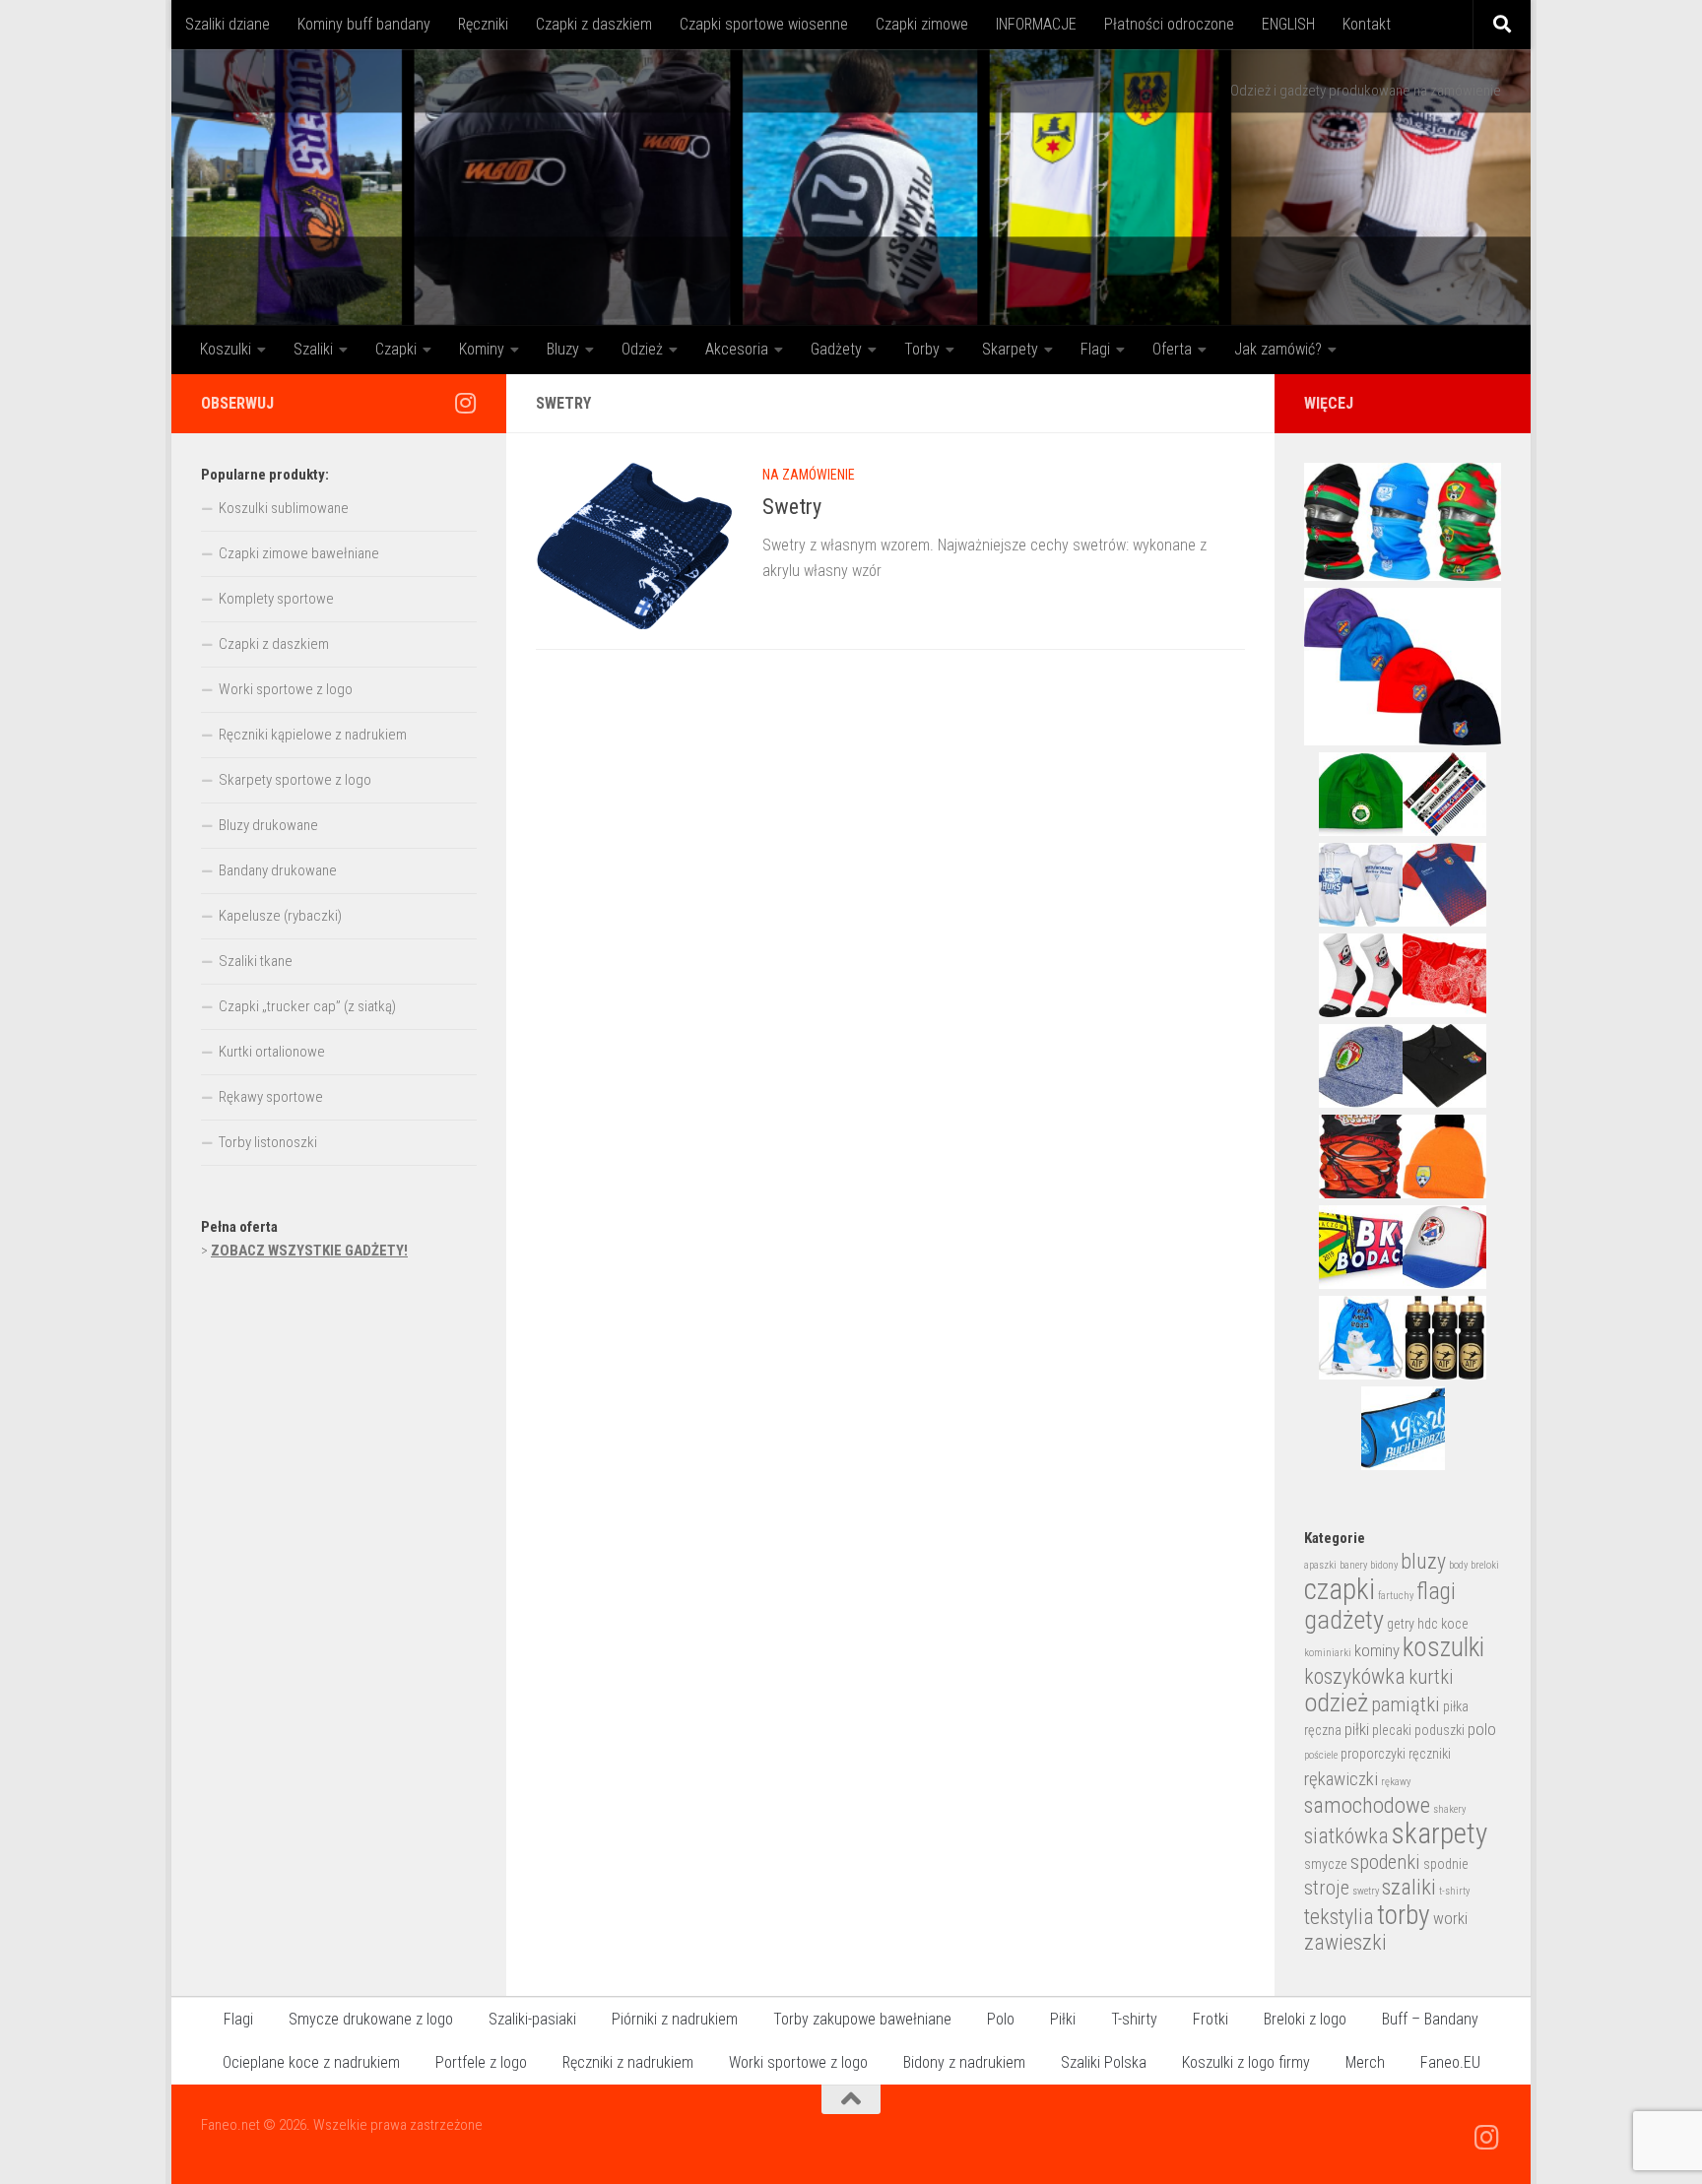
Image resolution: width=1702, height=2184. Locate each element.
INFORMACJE (1036, 24)
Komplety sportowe (276, 599)
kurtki (1431, 1677)
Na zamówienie (809, 475)
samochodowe (1367, 1805)
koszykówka (1355, 1676)
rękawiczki (1341, 1779)
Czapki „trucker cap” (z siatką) (307, 1006)
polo (1482, 1730)
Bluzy (563, 349)
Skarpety (1010, 349)
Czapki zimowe (922, 24)
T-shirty (1134, 2019)
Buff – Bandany (1430, 2019)
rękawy (1396, 1782)
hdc (1428, 1624)
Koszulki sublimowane (284, 508)
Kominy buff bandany (364, 24)
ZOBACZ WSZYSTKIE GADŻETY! (309, 1251)
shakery (1449, 1809)
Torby (922, 349)
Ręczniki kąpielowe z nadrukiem (313, 735)
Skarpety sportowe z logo (295, 780)
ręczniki (1430, 1754)
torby (1404, 1915)
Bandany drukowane (278, 870)
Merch (1365, 2062)
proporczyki (1373, 1754)
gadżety (1344, 1620)
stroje (1327, 1888)
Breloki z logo (1305, 2019)
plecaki (1392, 1730)
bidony (1384, 1565)
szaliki (1409, 1887)
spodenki (1385, 1862)
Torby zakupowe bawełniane (862, 2019)
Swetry (792, 507)
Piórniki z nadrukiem (675, 2019)
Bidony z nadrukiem (964, 2062)
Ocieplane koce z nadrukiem (311, 2062)
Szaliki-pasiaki (532, 2019)
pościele (1321, 1755)
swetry (1366, 1891)
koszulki (1443, 1647)
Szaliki (313, 349)
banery (1353, 1565)
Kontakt (1367, 24)
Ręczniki (483, 24)
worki (1450, 1919)
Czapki (396, 349)
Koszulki (226, 349)
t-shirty (1454, 1891)
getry (1401, 1624)
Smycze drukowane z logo (371, 2019)
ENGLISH (1288, 24)
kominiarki (1328, 1653)
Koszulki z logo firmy (1246, 2062)
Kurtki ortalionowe (272, 1052)
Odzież (642, 349)
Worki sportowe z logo (286, 689)
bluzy (1423, 1561)
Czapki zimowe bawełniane (299, 553)
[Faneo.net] (465, 403)
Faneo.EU (1450, 2062)
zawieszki (1345, 1942)
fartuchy (1396, 1596)
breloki (1485, 1565)
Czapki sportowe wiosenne (764, 24)
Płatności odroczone (1169, 24)
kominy (1377, 1651)
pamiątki (1406, 1704)
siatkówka (1346, 1836)
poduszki (1440, 1730)
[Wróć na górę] (851, 2099)
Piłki (1063, 2019)
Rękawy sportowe (271, 1097)
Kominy (482, 349)
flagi (1436, 1591)
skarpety (1440, 1833)
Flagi (1095, 349)
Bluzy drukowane (268, 825)
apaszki (1320, 1565)
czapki (1340, 1589)
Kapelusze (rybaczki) (280, 916)
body (1458, 1565)
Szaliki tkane (256, 961)
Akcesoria (737, 349)
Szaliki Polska (1104, 2062)
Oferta (1172, 349)
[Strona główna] (851, 187)
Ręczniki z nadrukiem (628, 2062)
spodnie (1446, 1864)
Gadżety (836, 349)
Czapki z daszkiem (594, 24)
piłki (1357, 1730)
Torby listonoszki (268, 1142)
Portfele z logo (481, 2062)
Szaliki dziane (228, 24)
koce (1455, 1624)
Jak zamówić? (1278, 349)
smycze (1326, 1864)
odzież (1336, 1702)
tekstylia (1339, 1917)
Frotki (1211, 2019)
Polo (1001, 2019)
